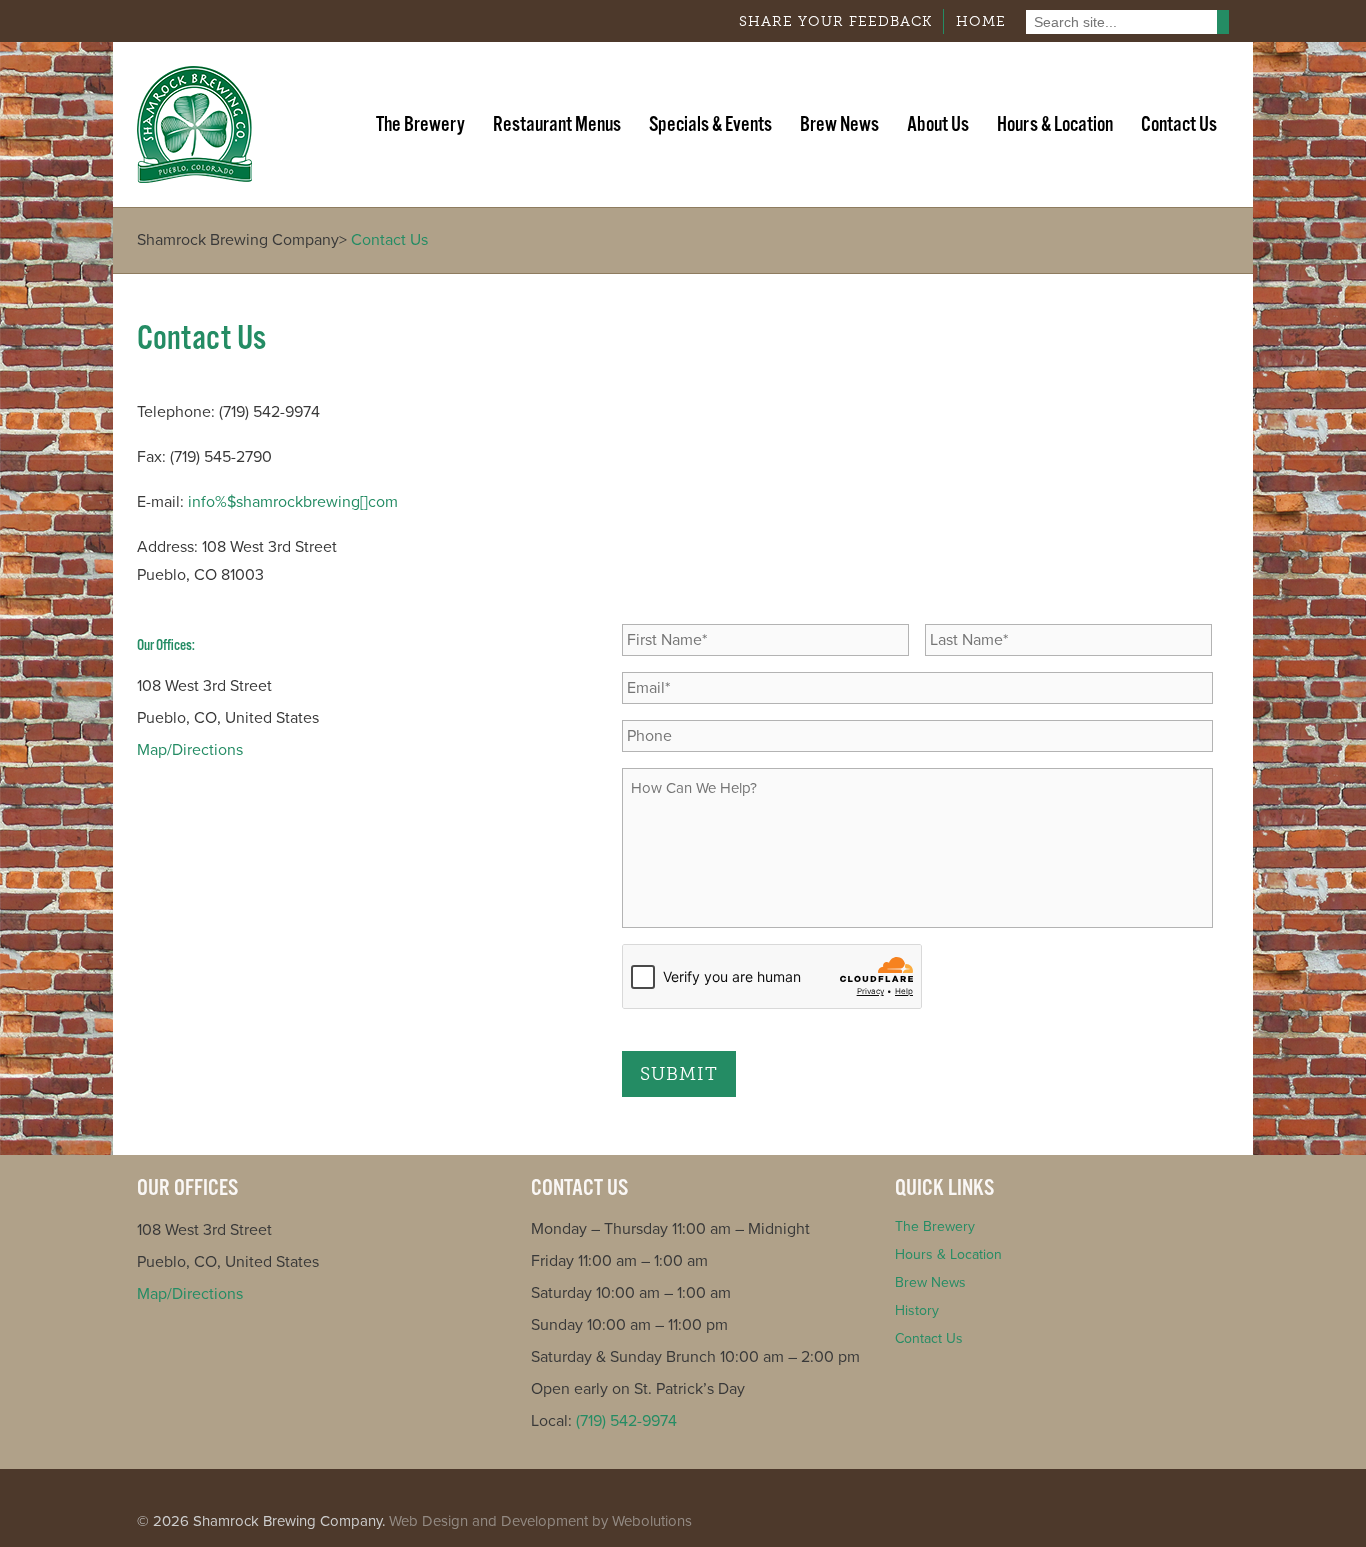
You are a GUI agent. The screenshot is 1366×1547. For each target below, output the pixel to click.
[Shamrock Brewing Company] (194, 124)
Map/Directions (190, 750)
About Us (938, 125)
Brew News (839, 125)
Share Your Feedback (835, 21)
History (917, 1310)
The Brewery (420, 125)
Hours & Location (1055, 125)
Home (981, 21)
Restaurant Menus (557, 125)
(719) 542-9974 (626, 1421)
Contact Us (1179, 125)
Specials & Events (710, 125)
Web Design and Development (488, 1521)
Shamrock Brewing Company (238, 240)
